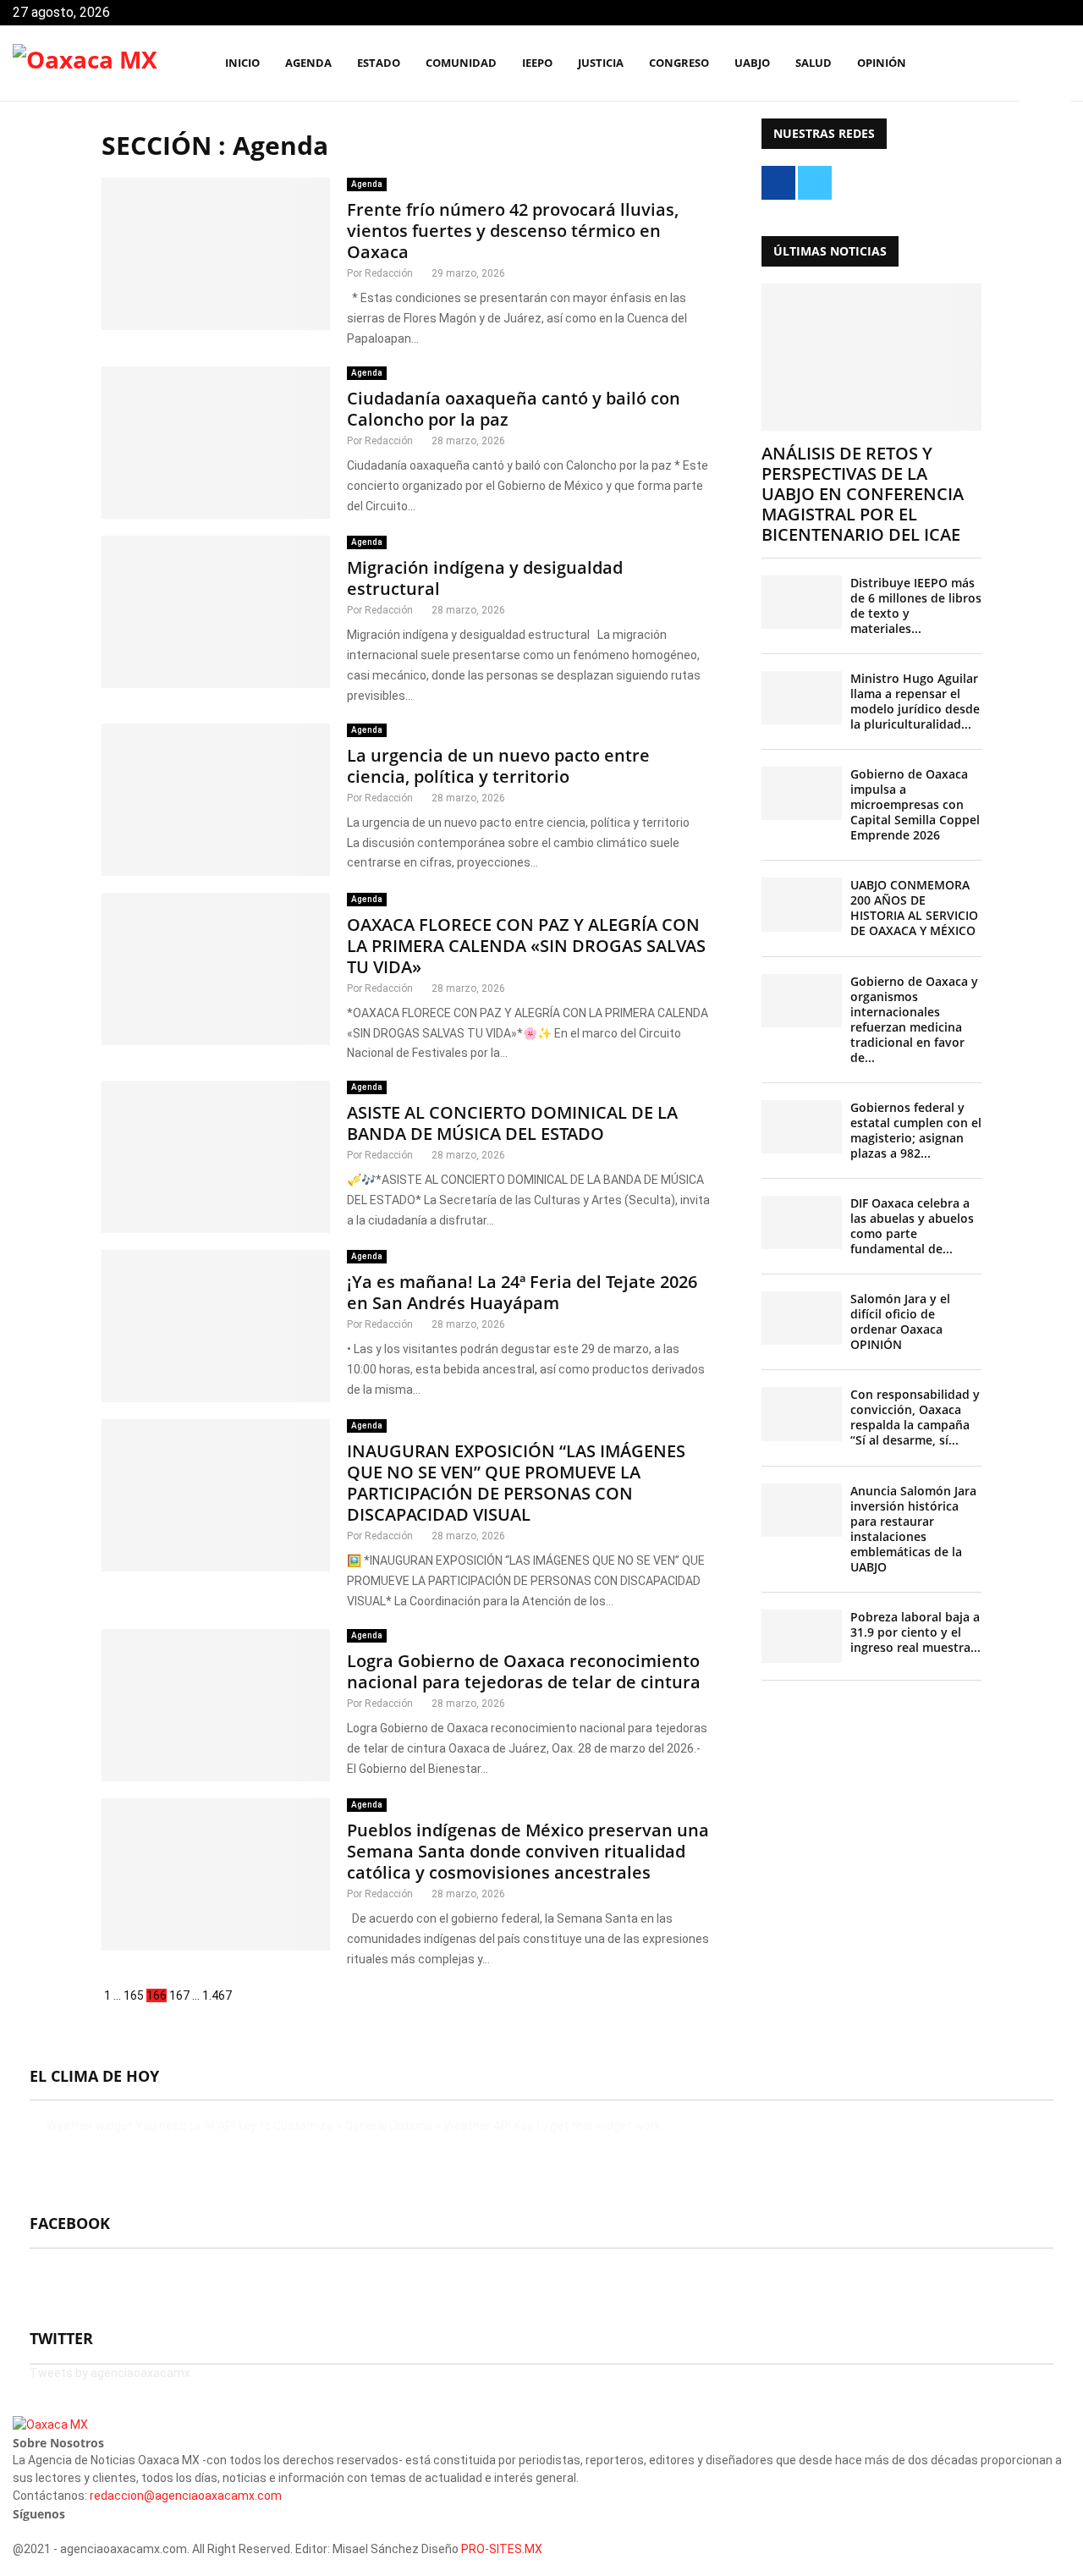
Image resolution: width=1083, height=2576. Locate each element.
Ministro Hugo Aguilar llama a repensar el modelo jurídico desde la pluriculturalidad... (915, 701)
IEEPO (537, 63)
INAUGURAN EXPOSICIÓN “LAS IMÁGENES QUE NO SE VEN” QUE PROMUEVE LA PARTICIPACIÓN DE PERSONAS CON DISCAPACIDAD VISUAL (516, 1483)
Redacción (389, 273)
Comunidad (461, 63)
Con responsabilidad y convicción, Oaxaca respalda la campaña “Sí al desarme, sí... (915, 1417)
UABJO (752, 63)
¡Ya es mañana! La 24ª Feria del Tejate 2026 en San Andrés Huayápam (522, 1292)
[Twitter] (1002, 64)
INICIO (242, 63)
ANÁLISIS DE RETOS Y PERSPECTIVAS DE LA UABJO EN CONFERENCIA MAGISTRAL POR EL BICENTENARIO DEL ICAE (863, 494)
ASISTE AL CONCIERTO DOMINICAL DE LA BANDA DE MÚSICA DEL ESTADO (512, 1123)
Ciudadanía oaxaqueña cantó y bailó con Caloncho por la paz (514, 409)
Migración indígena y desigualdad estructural (485, 578)
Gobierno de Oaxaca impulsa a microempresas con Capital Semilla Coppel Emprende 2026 (915, 804)
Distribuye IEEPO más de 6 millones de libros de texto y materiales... (916, 605)
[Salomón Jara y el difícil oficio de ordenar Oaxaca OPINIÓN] (802, 1318)
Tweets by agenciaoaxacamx (110, 2373)
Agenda (367, 184)
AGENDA (308, 63)
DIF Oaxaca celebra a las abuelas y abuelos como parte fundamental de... (912, 1226)
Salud (814, 63)
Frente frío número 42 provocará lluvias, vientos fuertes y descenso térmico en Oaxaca (513, 231)
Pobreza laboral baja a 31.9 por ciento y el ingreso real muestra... (915, 1632)
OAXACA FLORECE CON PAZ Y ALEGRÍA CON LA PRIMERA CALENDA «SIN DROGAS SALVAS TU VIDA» (526, 946)
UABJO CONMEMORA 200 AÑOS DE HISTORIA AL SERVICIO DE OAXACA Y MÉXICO (914, 908)
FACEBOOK (70, 2223)
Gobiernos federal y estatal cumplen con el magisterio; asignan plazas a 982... (916, 1130)
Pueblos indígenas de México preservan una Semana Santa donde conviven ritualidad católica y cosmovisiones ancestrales (528, 1851)
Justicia (601, 63)
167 (179, 1995)
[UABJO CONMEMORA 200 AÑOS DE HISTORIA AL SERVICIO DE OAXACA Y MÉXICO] (802, 904)
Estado (379, 63)
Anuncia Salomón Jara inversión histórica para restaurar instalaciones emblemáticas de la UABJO (913, 1529)
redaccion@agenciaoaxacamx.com (186, 2496)
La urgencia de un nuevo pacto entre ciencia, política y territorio (498, 766)
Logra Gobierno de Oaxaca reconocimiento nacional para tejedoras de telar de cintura (524, 1671)
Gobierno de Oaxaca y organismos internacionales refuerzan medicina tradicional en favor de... (914, 1019)
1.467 (217, 1995)
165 (134, 1995)
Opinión (882, 63)
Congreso (679, 63)
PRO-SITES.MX (502, 2549)
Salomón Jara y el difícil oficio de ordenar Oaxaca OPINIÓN (900, 1321)
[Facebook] (983, 64)
